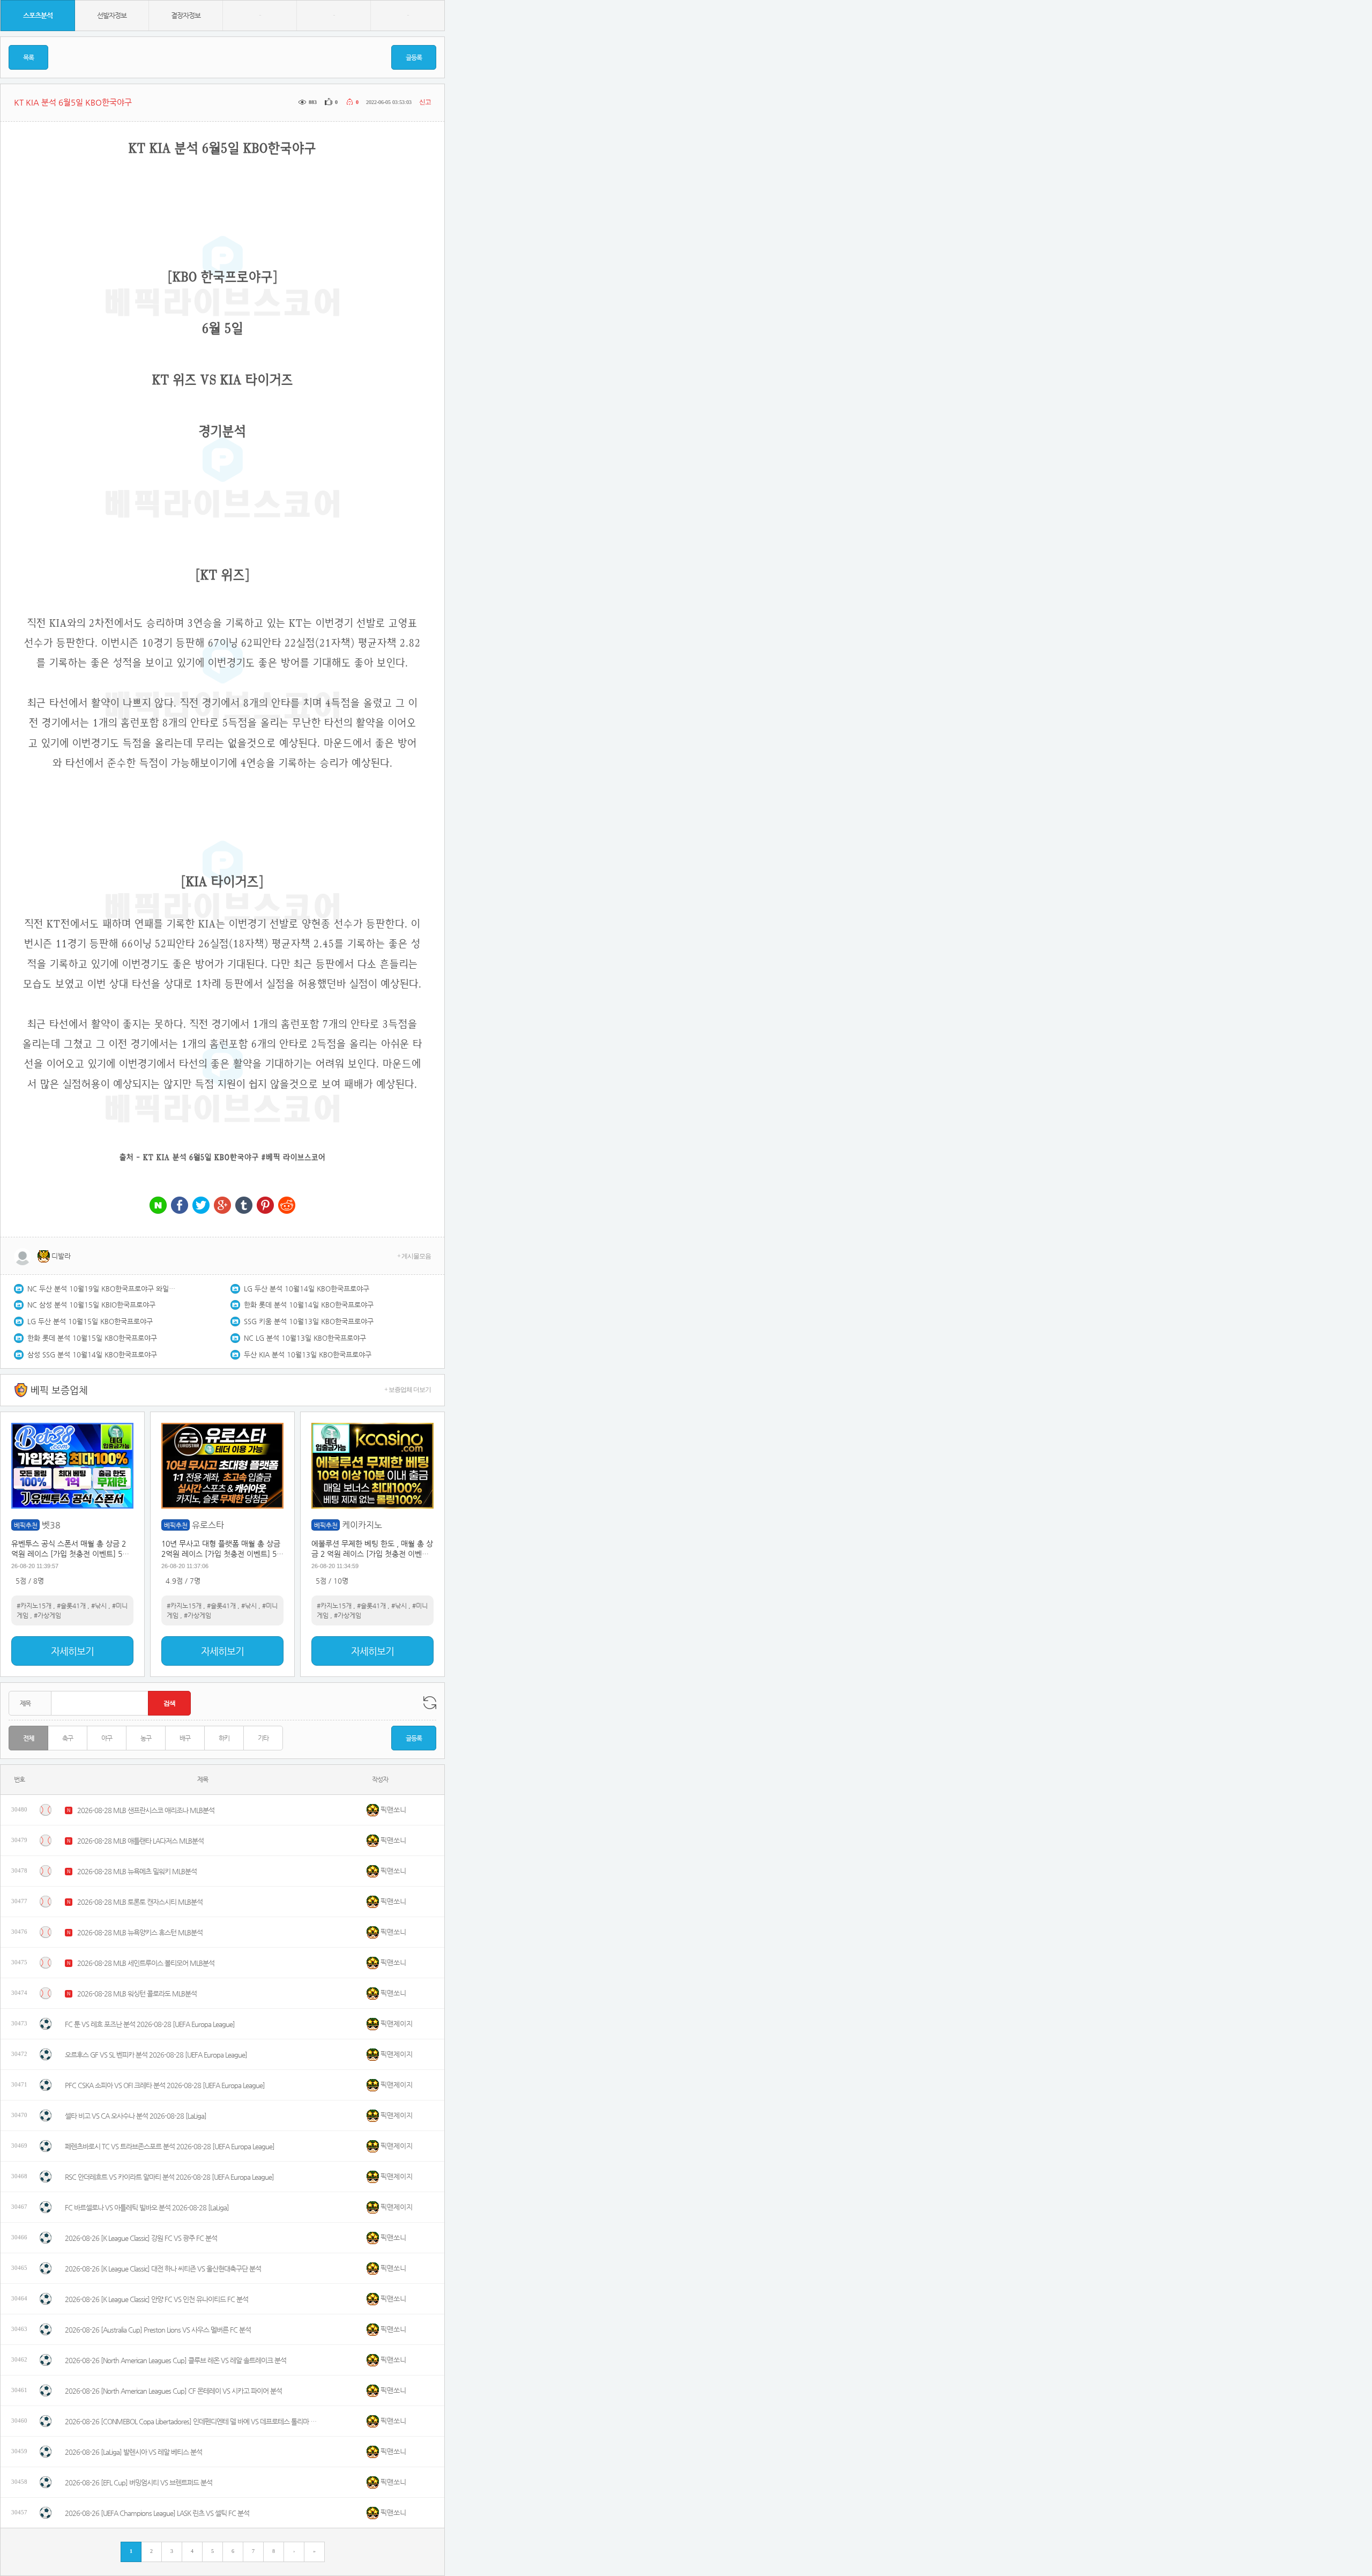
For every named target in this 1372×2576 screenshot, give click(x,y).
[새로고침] (430, 1703)
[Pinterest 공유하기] (265, 1206)
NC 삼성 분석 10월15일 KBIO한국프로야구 (91, 1305)
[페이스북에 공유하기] (180, 1206)
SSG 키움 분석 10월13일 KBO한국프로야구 (309, 1321)
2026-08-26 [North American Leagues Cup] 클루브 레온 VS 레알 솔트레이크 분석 (176, 2360)
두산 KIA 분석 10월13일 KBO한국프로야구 (308, 1354)
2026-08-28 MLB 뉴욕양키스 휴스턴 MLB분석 (140, 1932)
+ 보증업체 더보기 (408, 1390)
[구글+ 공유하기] (222, 1206)
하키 (224, 1738)
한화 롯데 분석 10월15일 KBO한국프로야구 (92, 1338)
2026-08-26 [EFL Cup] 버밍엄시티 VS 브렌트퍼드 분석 (139, 2482)
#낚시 (99, 1606)
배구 (185, 1738)
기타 (263, 1738)
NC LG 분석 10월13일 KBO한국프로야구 (305, 1338)
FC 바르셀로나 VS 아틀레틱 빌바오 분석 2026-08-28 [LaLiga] (147, 2207)
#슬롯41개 (71, 1606)
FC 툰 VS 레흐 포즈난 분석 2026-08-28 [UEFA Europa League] (150, 2024)
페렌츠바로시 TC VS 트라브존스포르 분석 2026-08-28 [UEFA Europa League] (170, 2146)
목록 (28, 57)
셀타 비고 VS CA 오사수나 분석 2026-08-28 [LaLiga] (136, 2116)
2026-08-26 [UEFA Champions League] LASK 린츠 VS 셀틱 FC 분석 (157, 2513)
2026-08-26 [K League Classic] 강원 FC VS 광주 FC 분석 (141, 2238)
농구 (146, 1738)
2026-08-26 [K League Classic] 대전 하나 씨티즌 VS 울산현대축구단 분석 (163, 2269)
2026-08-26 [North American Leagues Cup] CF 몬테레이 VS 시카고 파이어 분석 (173, 2391)
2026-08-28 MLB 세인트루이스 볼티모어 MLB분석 (146, 1963)
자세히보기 (72, 1651)
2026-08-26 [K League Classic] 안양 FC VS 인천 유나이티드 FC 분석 (156, 2299)
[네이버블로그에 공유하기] (158, 1206)
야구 (107, 1738)
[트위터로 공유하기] (201, 1206)
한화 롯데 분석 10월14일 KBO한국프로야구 (309, 1305)
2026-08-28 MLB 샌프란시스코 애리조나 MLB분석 (146, 1810)
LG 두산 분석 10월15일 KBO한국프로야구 (90, 1321)
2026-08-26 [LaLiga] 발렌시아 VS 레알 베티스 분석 (133, 2452)
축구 (68, 1738)
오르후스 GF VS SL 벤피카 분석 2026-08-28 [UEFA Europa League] (156, 2055)
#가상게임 (47, 1615)
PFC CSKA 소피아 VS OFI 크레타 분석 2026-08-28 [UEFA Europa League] (165, 2085)
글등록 (414, 57)
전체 (28, 1738)
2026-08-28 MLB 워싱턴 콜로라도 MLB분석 (137, 1994)
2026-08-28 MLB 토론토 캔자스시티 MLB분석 (140, 1902)
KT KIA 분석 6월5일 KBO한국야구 (201, 1157)
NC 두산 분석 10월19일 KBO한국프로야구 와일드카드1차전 (102, 1289)
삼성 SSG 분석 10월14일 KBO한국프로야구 (92, 1354)
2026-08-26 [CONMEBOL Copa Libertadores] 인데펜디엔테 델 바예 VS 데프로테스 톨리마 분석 (191, 2421)
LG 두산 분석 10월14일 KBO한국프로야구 (307, 1289)
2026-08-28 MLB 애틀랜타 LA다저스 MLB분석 (140, 1841)
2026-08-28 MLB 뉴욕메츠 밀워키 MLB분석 (137, 1871)
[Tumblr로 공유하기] (244, 1206)
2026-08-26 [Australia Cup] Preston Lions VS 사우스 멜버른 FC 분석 (158, 2330)
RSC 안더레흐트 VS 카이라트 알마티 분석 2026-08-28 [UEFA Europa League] (169, 2177)
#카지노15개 (34, 1606)
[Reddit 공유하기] (287, 1206)
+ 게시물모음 (414, 1256)
